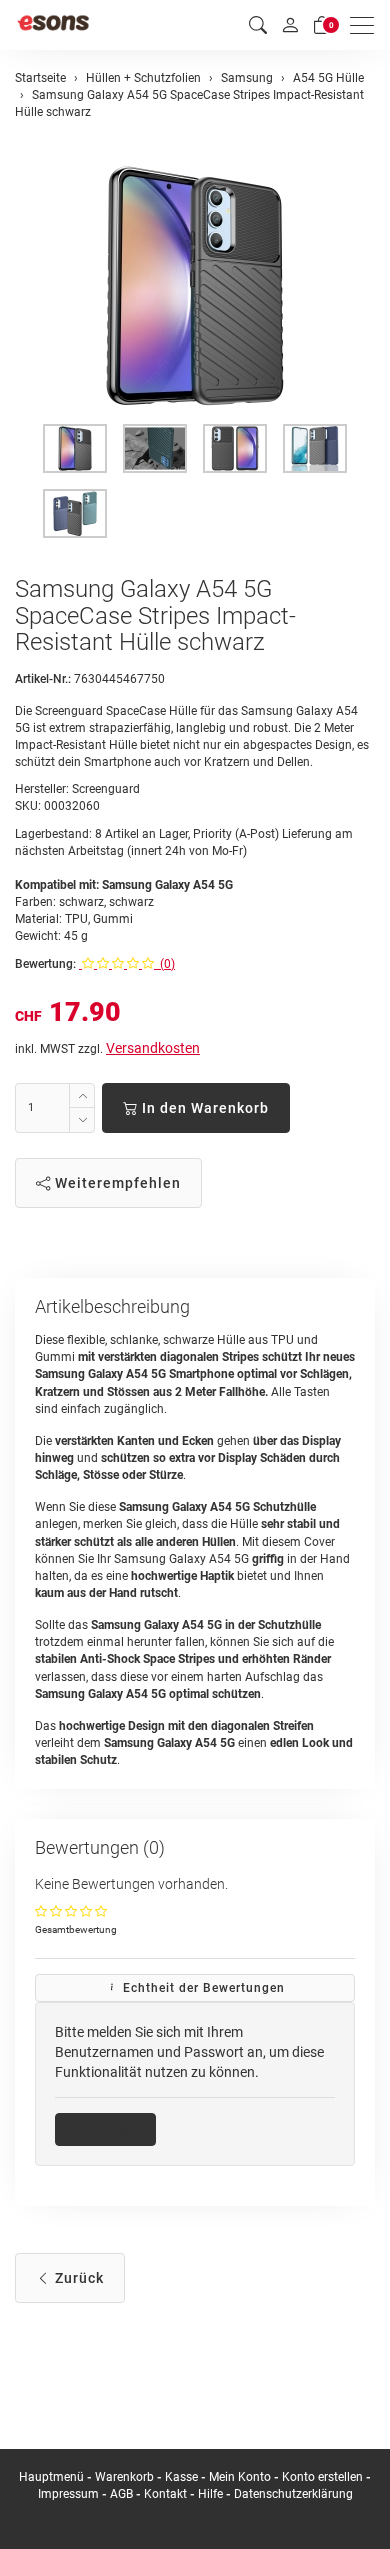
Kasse (181, 2477)
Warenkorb (126, 2477)
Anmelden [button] (112, 2129)
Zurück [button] (77, 2278)
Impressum (68, 2494)
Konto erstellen (322, 2477)
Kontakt (165, 2494)
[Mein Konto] (290, 25)
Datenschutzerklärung (293, 2494)
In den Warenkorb (203, 1108)
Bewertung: (45, 964)
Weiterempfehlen (116, 1183)
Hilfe (210, 2494)
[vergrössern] (195, 286)
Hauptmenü (51, 2477)
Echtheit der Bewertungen (202, 1988)
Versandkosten (153, 1048)
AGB (121, 2494)
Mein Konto (240, 2477)
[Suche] (258, 25)
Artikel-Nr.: (43, 679)
